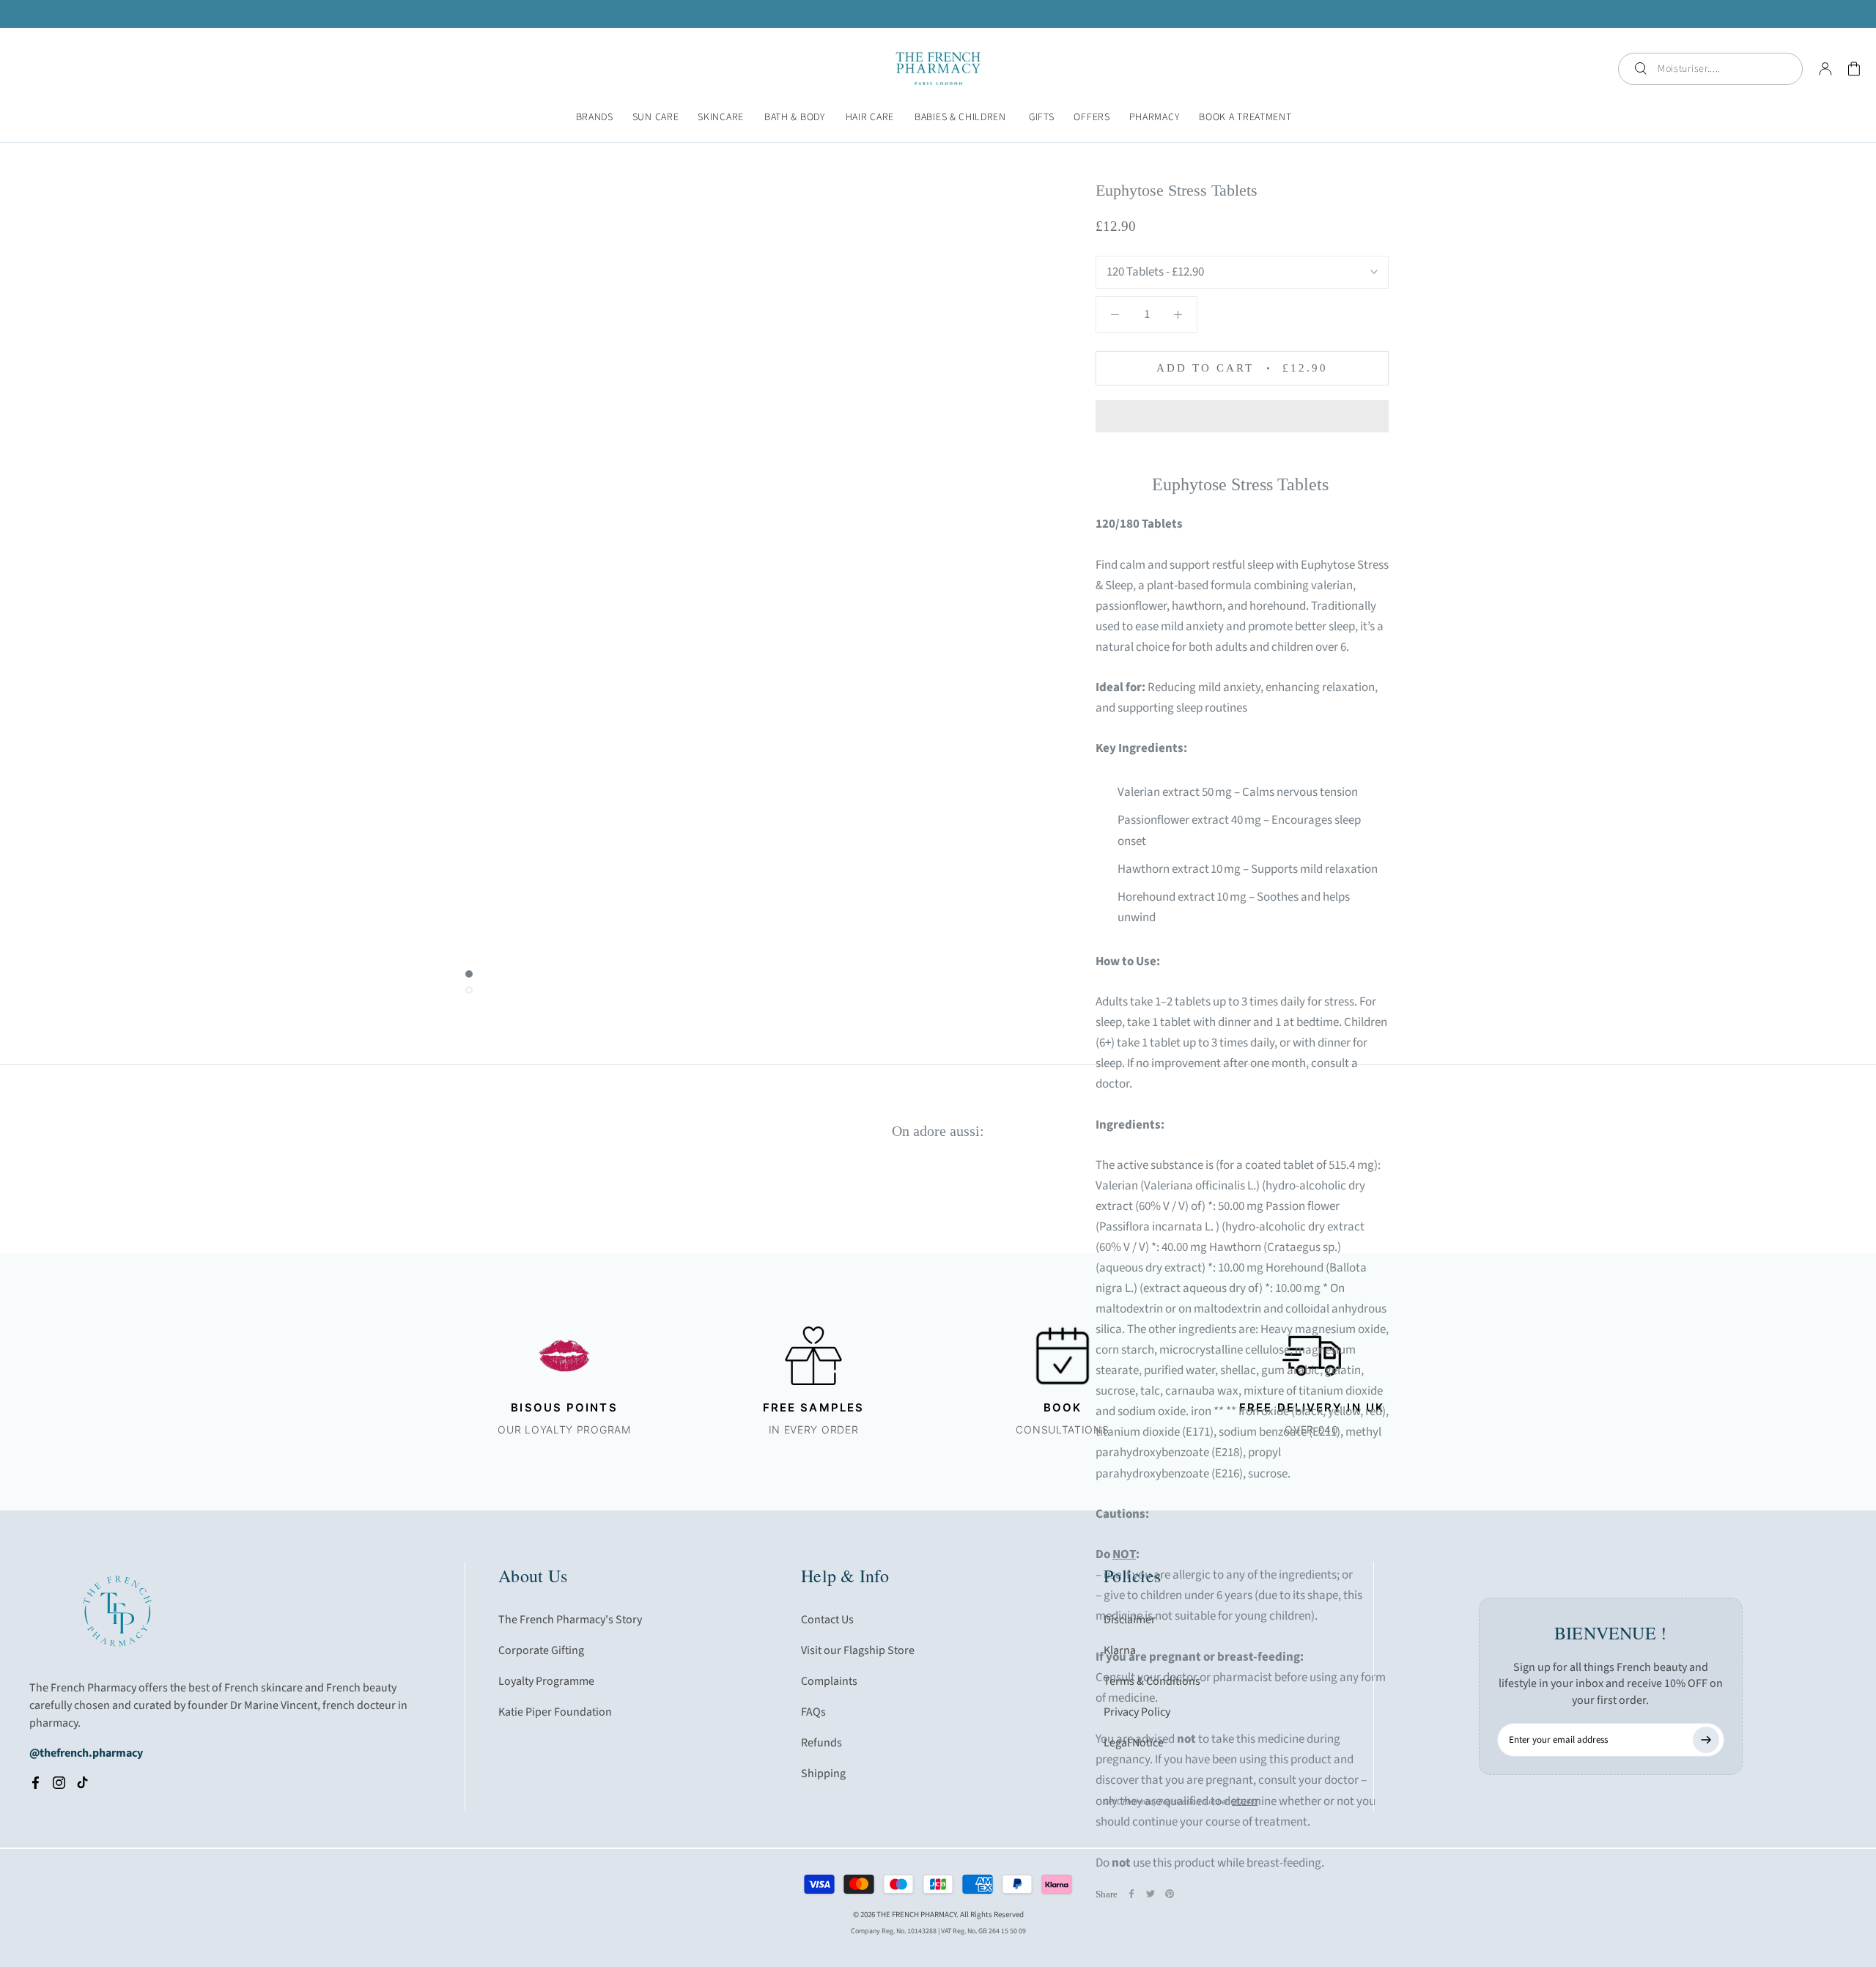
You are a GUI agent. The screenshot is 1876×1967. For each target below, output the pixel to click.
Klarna (1120, 1650)
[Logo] (938, 69)
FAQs (813, 1712)
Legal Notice (1134, 1743)
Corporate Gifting (541, 1650)
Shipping (823, 1774)
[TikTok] (82, 1782)
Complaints (829, 1681)
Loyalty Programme (546, 1681)
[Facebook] (1131, 1894)
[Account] (1825, 69)
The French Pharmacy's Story (570, 1620)
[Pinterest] (1170, 1894)
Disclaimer (1130, 1620)
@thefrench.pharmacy (86, 1753)
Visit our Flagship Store (858, 1650)
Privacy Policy (1137, 1712)
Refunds (821, 1743)
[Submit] (1706, 1740)
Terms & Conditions (1152, 1681)
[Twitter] (1151, 1894)
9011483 (1245, 1802)
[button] (1242, 416)
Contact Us (827, 1620)
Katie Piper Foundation (555, 1712)
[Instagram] (59, 1782)
